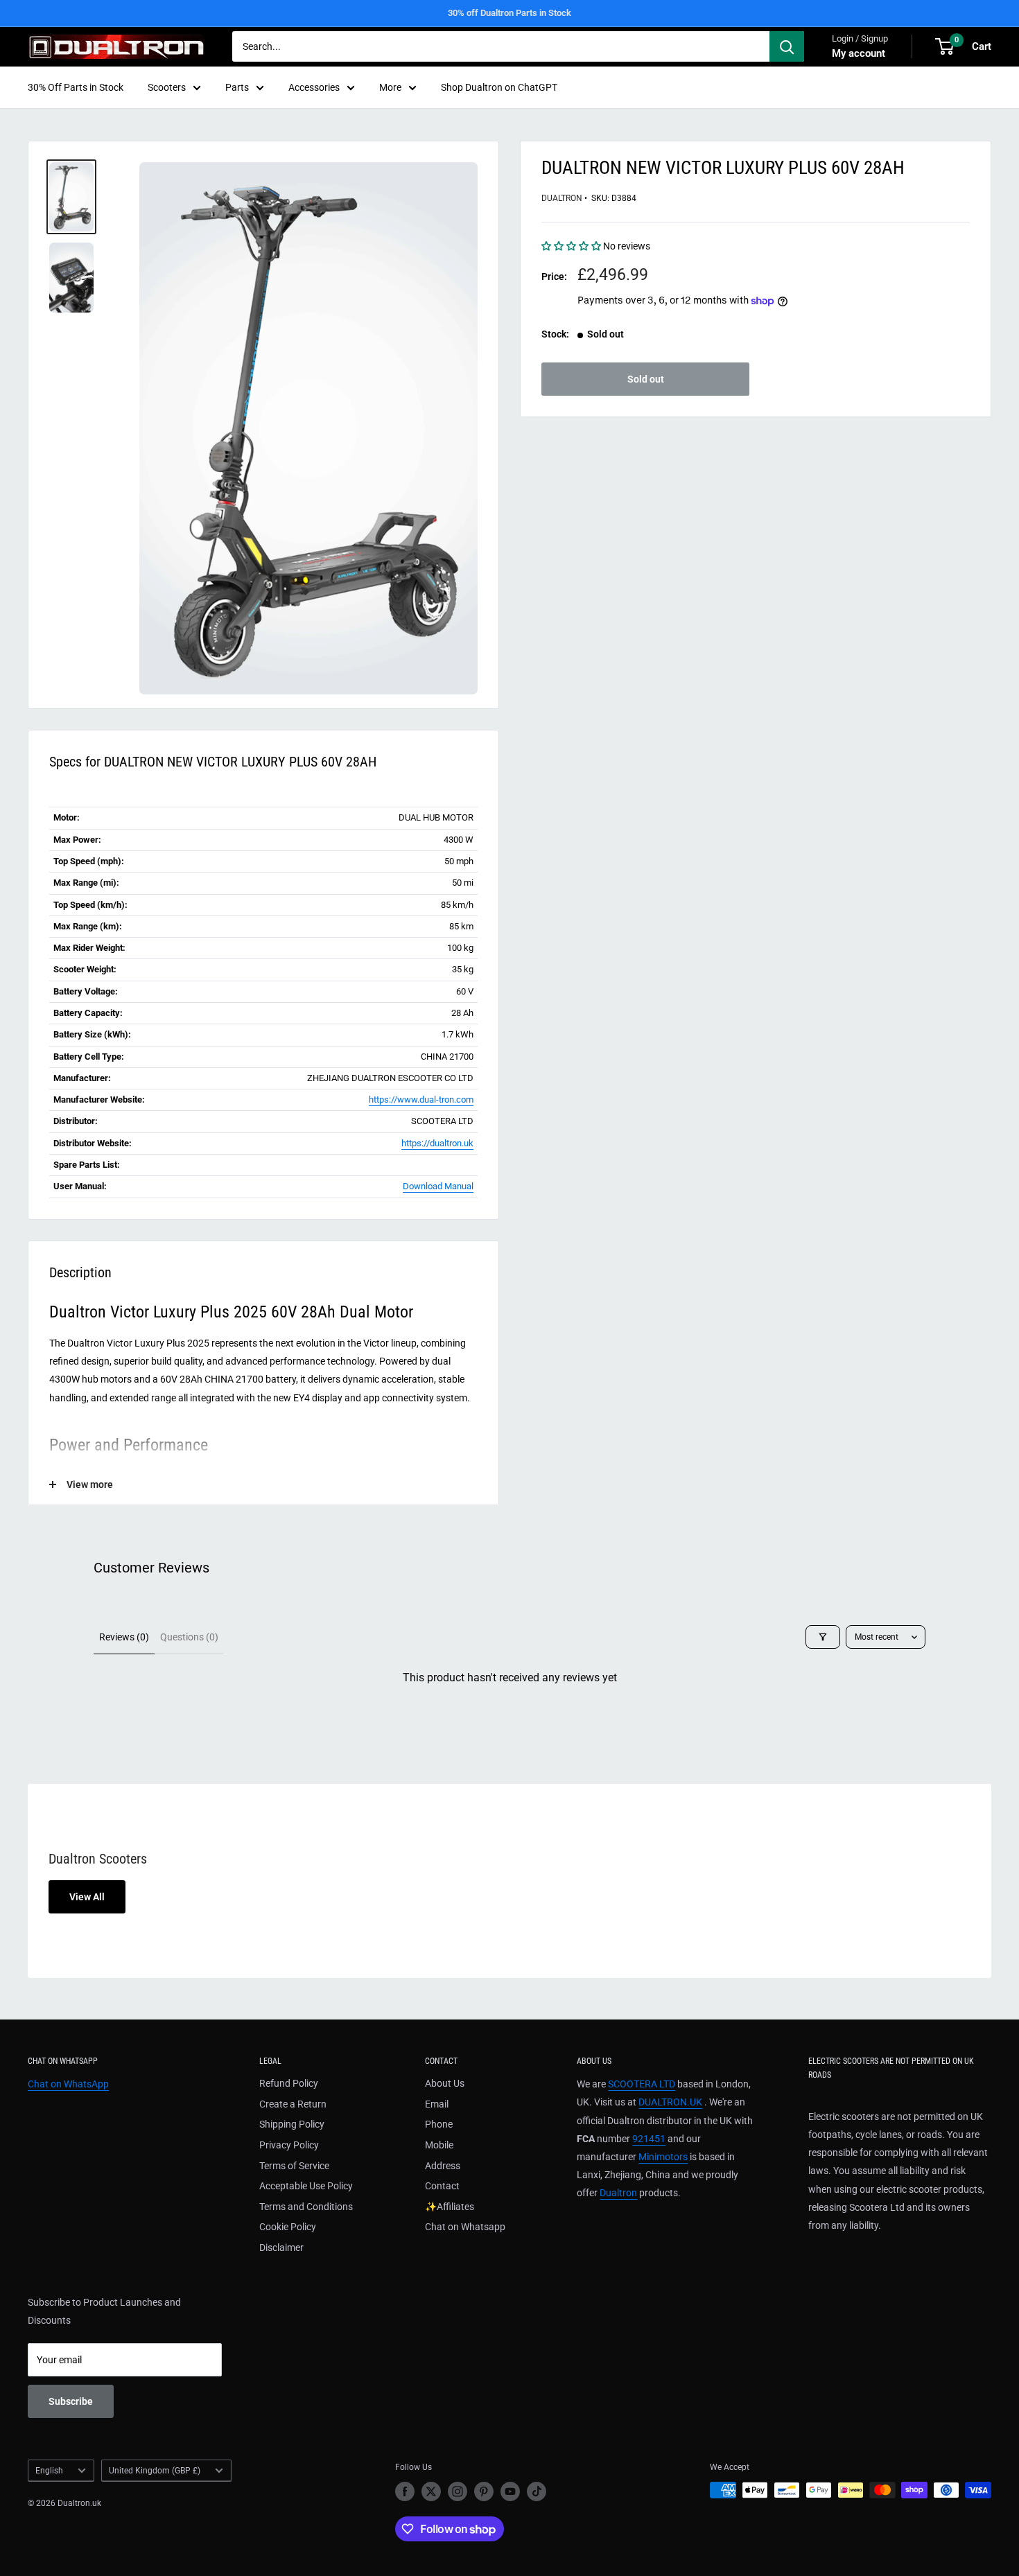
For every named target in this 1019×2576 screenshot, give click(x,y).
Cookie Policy (288, 2227)
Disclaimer (281, 2248)
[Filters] (823, 1637)
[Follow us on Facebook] (405, 2491)
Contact (442, 2186)
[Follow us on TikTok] (537, 2491)
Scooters (167, 87)
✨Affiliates (450, 2207)
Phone (439, 2124)
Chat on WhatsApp (68, 2084)
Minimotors (663, 2157)
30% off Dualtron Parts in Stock (509, 13)
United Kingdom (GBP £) (155, 2471)
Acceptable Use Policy (306, 2186)
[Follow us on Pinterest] (484, 2491)
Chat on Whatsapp (465, 2227)
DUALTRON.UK (670, 2102)
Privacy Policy (289, 2145)
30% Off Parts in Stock (76, 87)
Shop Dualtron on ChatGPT (499, 87)
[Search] (787, 46)
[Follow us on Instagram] (458, 2491)
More (390, 87)
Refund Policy (289, 2083)
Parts (237, 87)
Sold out (646, 379)
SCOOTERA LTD (642, 2084)
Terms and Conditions (306, 2207)
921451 (649, 2139)
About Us (445, 2083)
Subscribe (71, 2401)
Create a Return (293, 2104)
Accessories (314, 87)
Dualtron (562, 198)
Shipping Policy (292, 2124)
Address (443, 2166)
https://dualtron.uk (437, 1143)
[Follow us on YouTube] (510, 2491)
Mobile (439, 2145)
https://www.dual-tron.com (421, 1099)
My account (859, 53)
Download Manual (438, 1186)
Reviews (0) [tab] (124, 1637)
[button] (572, 246)
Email (437, 2104)
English (49, 2471)
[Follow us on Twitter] (431, 2491)
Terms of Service (294, 2166)
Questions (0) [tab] (189, 1637)
